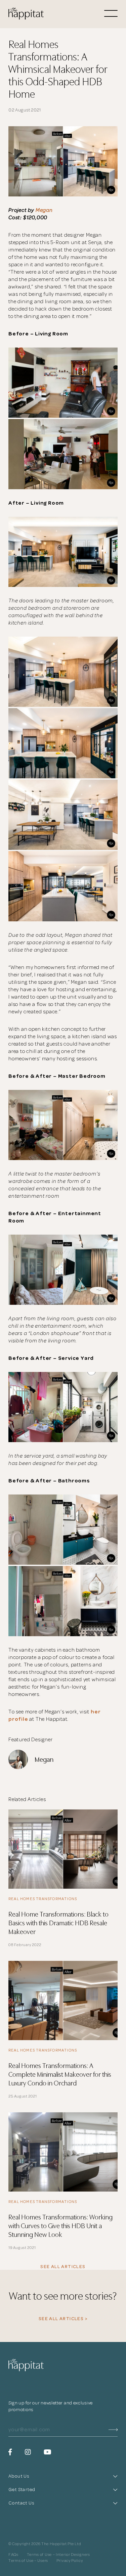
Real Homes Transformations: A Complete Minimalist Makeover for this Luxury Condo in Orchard (60, 2074)
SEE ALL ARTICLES (63, 2267)
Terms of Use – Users (28, 2561)
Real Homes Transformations (43, 1899)
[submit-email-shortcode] (113, 2430)
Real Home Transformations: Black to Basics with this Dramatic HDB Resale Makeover (58, 1922)
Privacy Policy (70, 2561)
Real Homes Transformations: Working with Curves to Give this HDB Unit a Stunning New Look (60, 2225)
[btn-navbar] (111, 14)
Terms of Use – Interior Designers (58, 2555)
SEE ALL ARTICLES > (63, 2319)
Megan (44, 210)
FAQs (13, 2555)
